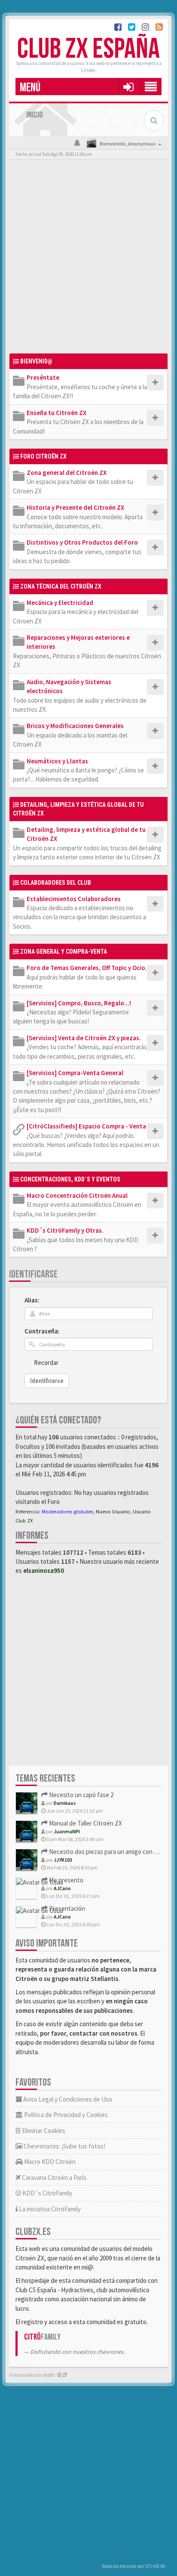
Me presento (66, 1880)
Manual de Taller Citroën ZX (85, 1823)
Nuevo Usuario (113, 1511)
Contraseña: (42, 1331)
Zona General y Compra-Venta (64, 952)
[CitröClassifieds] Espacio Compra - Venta (86, 1126)
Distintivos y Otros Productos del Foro (82, 542)
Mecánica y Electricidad (60, 603)
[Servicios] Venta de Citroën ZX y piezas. (84, 1038)
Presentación (66, 1908)
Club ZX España (88, 49)
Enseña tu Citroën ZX (56, 413)
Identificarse (33, 1274)
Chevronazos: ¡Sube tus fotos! (64, 2146)
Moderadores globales (67, 1511)
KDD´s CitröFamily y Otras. (65, 1230)
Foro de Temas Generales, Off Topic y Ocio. (87, 968)
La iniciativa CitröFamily (49, 2209)
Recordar (46, 1362)
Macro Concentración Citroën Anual (77, 1195)
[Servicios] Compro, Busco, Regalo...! (79, 1003)
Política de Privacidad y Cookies (65, 2115)
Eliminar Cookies (43, 2131)
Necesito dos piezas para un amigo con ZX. (105, 1852)
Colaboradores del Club (56, 883)
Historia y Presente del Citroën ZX (75, 507)
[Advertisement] (88, 258)
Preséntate (43, 377)
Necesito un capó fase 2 (81, 1795)
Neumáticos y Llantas (57, 761)
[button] (128, 87)
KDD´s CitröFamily (47, 2193)
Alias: (32, 1300)
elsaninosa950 (44, 1570)
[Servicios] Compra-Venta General (75, 1073)
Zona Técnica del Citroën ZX (61, 586)
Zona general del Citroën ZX (67, 473)
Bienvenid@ (36, 361)
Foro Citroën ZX (43, 456)
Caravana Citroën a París (53, 2178)
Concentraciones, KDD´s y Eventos (70, 1179)
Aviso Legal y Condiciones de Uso (67, 2099)
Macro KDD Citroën (49, 2162)
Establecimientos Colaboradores (74, 899)
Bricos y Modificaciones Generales (75, 726)
